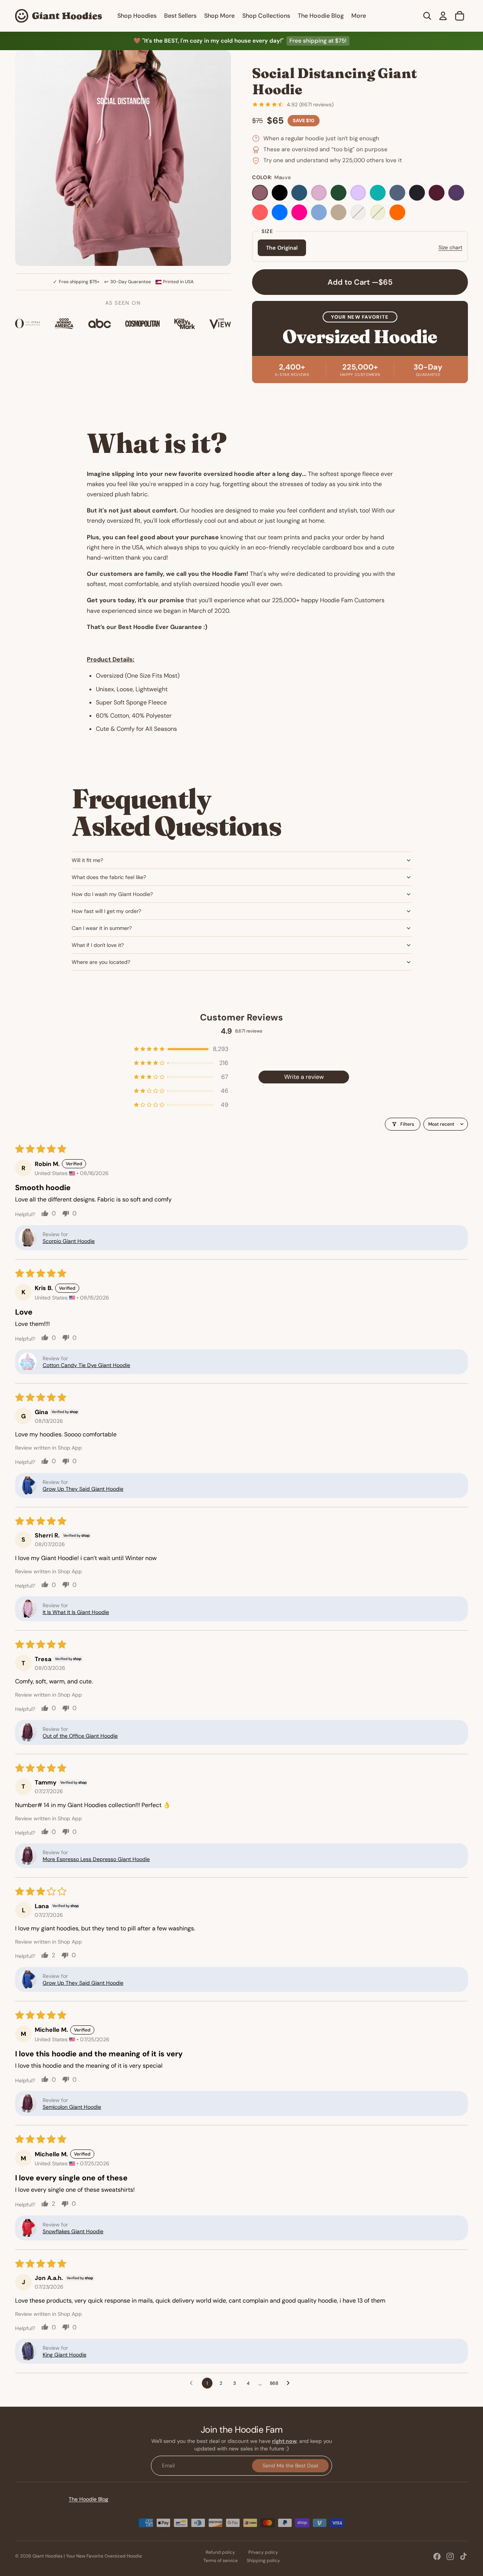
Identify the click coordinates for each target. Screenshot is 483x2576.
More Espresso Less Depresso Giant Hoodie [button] (96, 1859)
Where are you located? (101, 962)
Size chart (450, 247)
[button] (181, 1049)
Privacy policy (263, 2552)
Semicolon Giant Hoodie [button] (72, 2107)
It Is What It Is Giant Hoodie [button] (76, 1612)
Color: (272, 177)
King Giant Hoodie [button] (65, 2355)
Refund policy (220, 2552)
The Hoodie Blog (88, 2499)
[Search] (427, 16)
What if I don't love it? (98, 945)
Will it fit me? (87, 860)
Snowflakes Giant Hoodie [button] (73, 2231)
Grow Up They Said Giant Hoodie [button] (83, 1489)
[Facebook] (437, 2556)
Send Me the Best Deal (290, 2465)
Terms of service (221, 2561)
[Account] (443, 16)
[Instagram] (450, 2556)
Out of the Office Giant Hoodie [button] (80, 1736)
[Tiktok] (463, 2556)
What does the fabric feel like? (109, 877)
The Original (282, 248)
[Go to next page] (290, 2383)
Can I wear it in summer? (102, 928)
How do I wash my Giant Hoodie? (112, 894)
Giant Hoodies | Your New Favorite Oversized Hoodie (87, 2556)
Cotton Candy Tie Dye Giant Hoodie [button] (86, 1365)
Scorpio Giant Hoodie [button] (69, 1241)
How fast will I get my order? (106, 911)
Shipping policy (263, 2561)
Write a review (304, 1077)
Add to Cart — (360, 282)
